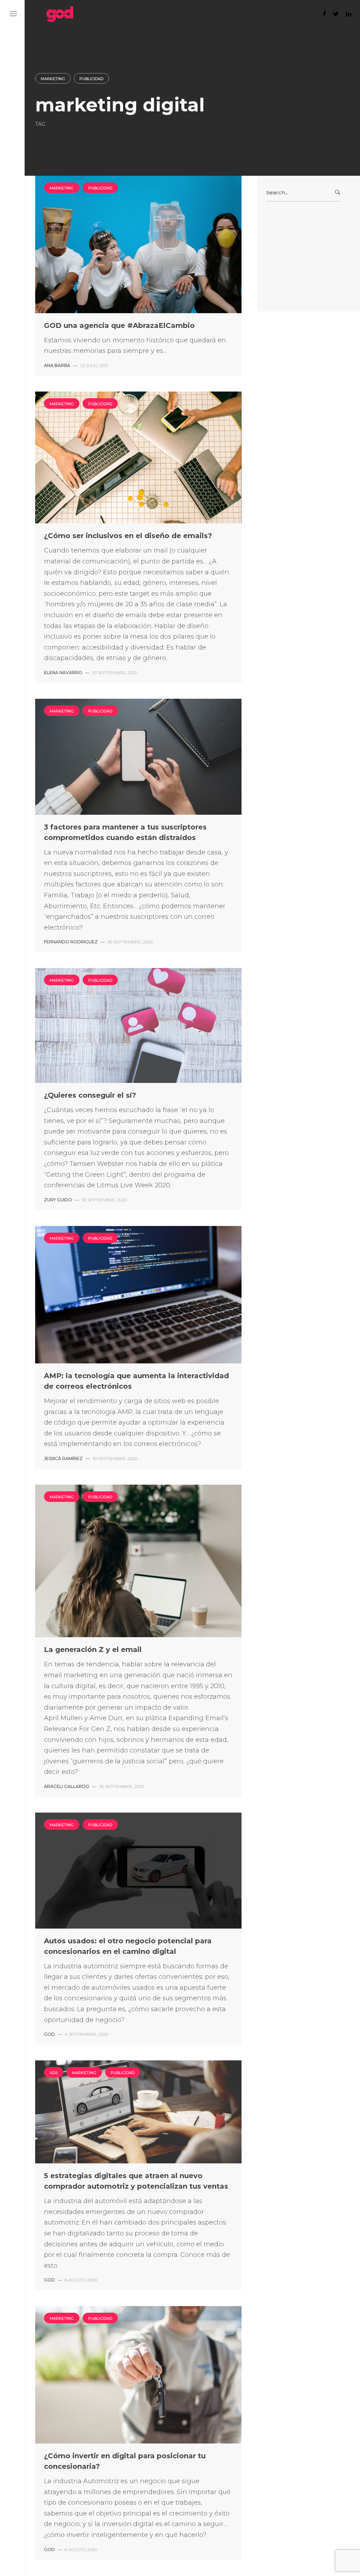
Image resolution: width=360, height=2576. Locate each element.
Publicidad (91, 79)
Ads (54, 2073)
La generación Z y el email (93, 1649)
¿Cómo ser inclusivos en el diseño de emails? (128, 536)
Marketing (53, 79)
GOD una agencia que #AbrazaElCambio (119, 325)
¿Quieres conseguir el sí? (90, 1095)
